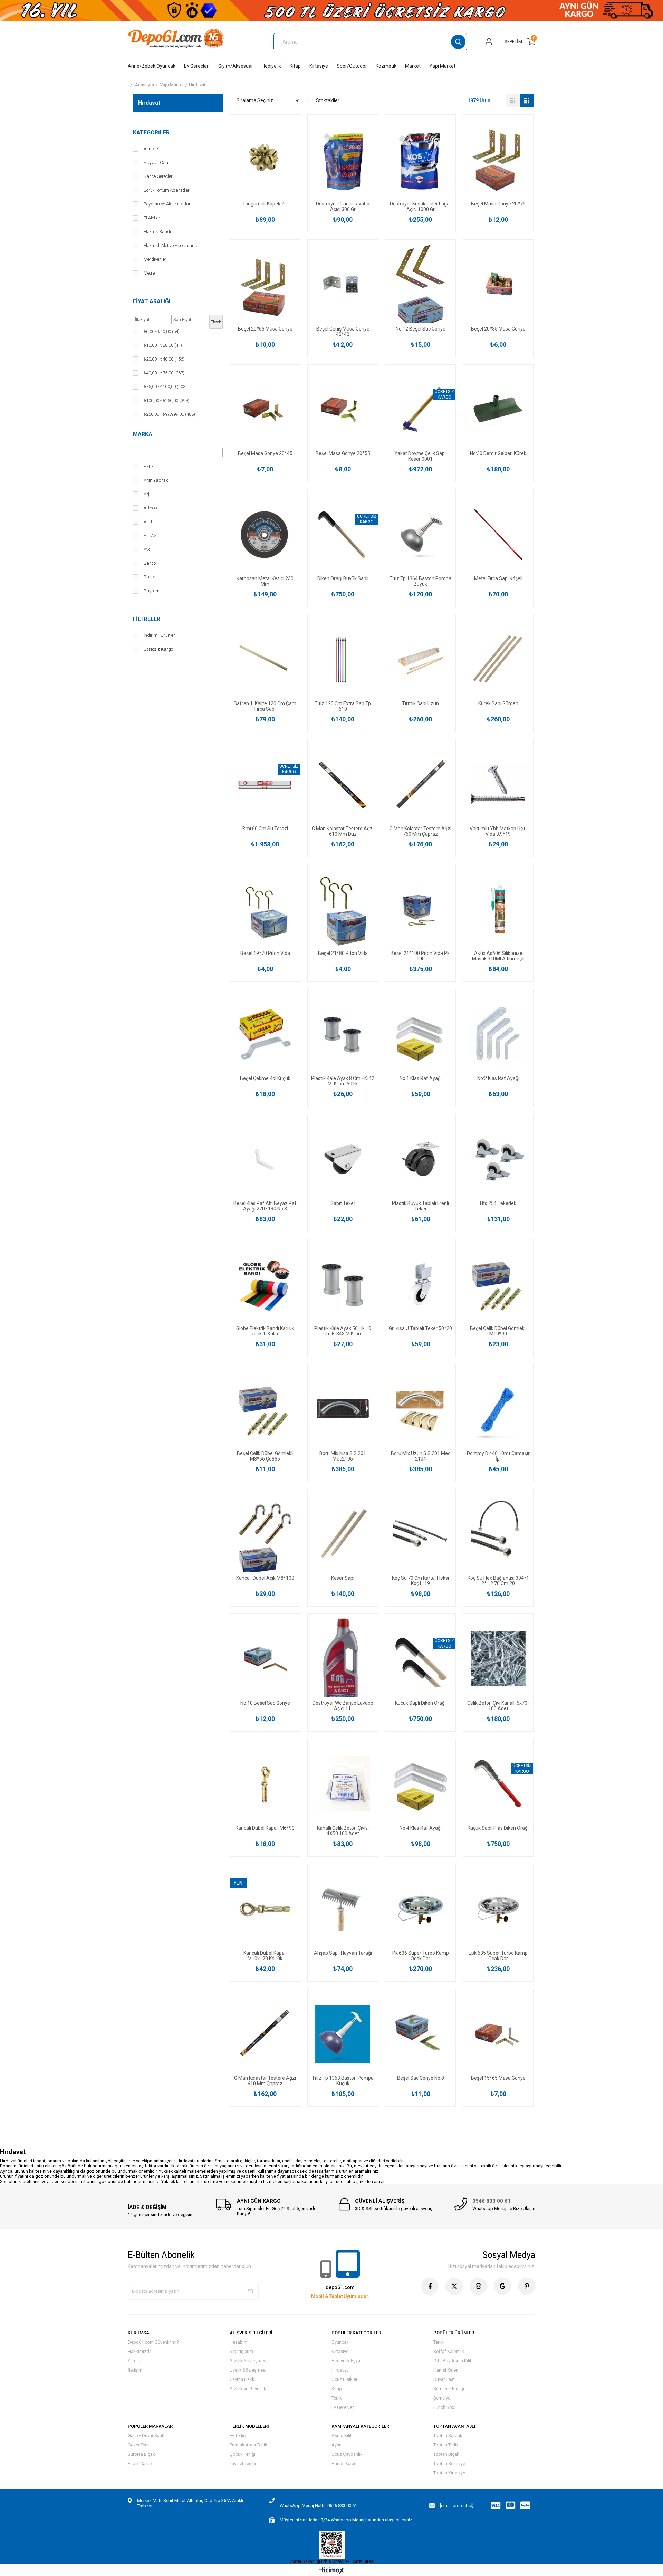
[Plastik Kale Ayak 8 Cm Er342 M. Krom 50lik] (343, 1034)
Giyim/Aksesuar (236, 66)
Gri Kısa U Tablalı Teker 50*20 (420, 1328)
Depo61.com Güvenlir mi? (153, 2342)
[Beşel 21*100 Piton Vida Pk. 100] (420, 909)
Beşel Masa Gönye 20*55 (343, 453)
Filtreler (147, 619)
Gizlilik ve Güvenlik (248, 2389)
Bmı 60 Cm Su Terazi (265, 829)
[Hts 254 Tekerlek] (498, 1159)
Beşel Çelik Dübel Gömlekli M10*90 (498, 1331)
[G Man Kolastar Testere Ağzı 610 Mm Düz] (343, 784)
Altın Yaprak (156, 480)
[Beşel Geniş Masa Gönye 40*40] (343, 285)
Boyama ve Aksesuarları (168, 204)
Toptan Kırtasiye (449, 2473)
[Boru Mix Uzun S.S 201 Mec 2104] (420, 1409)
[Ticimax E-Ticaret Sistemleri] (332, 2571)
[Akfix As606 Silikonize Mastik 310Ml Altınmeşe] (498, 909)
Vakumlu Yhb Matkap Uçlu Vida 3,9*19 (498, 831)
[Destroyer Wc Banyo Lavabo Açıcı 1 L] (343, 1659)
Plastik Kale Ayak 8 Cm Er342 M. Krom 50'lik (343, 1081)
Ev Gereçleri (197, 66)
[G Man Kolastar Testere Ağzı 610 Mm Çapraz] (265, 2034)
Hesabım (239, 2342)
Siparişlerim (241, 2351)
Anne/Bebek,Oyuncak (152, 66)
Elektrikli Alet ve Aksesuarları (172, 245)
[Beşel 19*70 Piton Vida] (265, 909)
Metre (149, 273)
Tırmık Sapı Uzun (420, 703)
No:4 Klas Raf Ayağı (421, 1828)
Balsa (150, 577)
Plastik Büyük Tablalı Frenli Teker (420, 1206)
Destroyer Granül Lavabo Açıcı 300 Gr (343, 207)
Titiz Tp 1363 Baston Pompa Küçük (343, 2081)
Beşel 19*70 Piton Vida (265, 953)
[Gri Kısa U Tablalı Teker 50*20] (420, 1284)
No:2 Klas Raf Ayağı (498, 1078)
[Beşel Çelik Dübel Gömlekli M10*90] (498, 1284)
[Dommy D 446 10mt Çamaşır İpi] (498, 1409)
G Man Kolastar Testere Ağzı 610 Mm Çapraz (265, 2081)
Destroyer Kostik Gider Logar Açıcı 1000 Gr (421, 207)
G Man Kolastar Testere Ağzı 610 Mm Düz (343, 831)
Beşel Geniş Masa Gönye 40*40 (343, 332)
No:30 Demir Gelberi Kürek (498, 453)
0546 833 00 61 (492, 2201)
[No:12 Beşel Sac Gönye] (420, 285)
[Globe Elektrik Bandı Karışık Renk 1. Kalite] (265, 1284)
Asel (148, 522)
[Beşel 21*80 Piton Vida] (343, 909)
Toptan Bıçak (446, 2454)
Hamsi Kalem (446, 2370)
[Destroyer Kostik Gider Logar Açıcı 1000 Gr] (420, 160)
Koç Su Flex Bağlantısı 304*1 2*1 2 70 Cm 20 (498, 1581)
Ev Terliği (238, 2436)
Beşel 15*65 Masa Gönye (498, 2078)
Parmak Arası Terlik (248, 2445)
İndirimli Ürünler (159, 635)
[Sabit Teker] (343, 1159)
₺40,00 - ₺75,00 (164, 373)
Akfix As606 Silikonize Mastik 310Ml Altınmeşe (498, 956)
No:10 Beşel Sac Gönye (265, 1703)
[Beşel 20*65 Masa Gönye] (265, 285)
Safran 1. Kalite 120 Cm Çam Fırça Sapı (265, 706)
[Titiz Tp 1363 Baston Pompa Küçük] (343, 2034)
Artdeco (151, 508)
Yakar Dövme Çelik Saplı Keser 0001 (421, 456)
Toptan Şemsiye (449, 2464)
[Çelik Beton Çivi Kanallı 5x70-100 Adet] (498, 1659)
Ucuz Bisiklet (344, 2379)
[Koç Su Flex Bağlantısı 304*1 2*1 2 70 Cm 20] (498, 1534)
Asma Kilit (154, 149)
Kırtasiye (319, 66)
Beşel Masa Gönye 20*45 (265, 453)
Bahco (150, 563)
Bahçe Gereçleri (159, 176)
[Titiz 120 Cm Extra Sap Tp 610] (343, 659)
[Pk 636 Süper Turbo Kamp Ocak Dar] (420, 1909)
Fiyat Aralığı (152, 301)
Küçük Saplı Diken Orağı (420, 1703)
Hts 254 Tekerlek (498, 1203)
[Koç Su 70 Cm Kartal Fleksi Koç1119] (420, 1534)
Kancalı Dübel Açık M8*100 (265, 1578)
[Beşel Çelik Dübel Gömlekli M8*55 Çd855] (265, 1409)
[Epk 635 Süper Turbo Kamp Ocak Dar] (498, 1909)
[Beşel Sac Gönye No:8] (420, 2034)
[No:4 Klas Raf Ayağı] (420, 1784)
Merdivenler (155, 259)
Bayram (152, 591)
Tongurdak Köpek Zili (265, 204)
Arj (146, 494)
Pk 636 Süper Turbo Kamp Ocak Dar (421, 1956)
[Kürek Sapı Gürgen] (498, 659)
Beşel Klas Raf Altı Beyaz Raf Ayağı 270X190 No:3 (265, 1206)
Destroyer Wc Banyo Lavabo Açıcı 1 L (343, 1706)
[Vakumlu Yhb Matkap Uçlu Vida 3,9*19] (498, 784)
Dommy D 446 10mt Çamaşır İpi (498, 1456)
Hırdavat (340, 2370)
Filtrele (216, 322)
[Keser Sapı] (343, 1534)
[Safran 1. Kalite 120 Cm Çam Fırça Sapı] (265, 659)
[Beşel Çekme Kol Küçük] (265, 1034)
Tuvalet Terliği (243, 2464)
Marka (143, 434)
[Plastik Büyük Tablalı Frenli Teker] (420, 1159)
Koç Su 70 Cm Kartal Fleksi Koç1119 (420, 1581)
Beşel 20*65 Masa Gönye (265, 329)
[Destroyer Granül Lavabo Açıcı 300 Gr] (343, 160)
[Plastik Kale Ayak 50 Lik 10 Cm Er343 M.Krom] (343, 1284)
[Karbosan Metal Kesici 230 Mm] (265, 534)
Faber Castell (141, 2464)
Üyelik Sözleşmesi (248, 2370)
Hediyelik (271, 66)
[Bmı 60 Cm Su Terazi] (265, 784)
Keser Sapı (343, 1578)
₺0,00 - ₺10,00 (162, 331)
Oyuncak (340, 2342)
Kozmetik (386, 66)
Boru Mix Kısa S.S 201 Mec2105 (343, 1456)
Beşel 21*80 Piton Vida (343, 953)
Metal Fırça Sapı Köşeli (498, 578)
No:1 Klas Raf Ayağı (421, 1078)
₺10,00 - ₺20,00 (163, 345)
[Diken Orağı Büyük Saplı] (343, 534)
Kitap (295, 66)
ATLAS (150, 535)
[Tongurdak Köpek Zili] (265, 160)
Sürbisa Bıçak (141, 2454)
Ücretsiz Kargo (158, 649)
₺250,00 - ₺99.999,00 (169, 414)
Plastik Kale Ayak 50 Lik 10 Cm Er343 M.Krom (343, 1331)
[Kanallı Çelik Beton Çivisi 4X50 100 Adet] (343, 1784)
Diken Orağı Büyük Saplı (343, 578)
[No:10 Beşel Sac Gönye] (265, 1659)
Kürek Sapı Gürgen (498, 703)
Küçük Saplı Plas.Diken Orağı (498, 1828)
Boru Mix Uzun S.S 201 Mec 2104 (421, 1456)
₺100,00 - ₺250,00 (166, 400)
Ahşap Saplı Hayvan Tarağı (343, 1953)
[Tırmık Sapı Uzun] (420, 659)
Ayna (337, 2445)
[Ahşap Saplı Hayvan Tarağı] (343, 1909)
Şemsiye (442, 2398)
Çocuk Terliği (242, 2454)
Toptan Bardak (448, 2436)
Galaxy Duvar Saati (146, 2436)
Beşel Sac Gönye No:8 (421, 2078)
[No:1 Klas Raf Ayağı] (420, 1034)
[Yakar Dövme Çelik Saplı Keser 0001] (420, 410)
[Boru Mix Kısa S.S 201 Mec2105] (343, 1409)
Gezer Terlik (139, 2445)
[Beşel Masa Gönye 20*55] (343, 410)
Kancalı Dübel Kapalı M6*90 (265, 1828)
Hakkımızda (140, 2351)
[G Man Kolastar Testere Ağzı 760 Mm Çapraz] (420, 784)
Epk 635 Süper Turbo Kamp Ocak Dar (498, 1956)
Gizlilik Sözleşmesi (248, 2361)
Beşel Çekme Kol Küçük (265, 1078)
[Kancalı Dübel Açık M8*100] (265, 1534)
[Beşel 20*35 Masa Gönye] (498, 285)
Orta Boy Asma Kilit (452, 2361)
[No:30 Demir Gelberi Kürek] (498, 410)
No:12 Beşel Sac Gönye (421, 329)
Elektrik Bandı (157, 232)
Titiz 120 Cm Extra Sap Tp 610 (343, 706)
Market (413, 66)
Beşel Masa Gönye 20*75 (498, 204)
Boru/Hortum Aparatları (167, 190)
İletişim (135, 2370)
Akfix (148, 466)
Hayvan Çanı (156, 162)
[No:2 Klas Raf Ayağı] (498, 1034)
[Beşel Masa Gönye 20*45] (265, 410)
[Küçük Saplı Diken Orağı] (420, 1659)
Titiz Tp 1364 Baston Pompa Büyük (420, 581)
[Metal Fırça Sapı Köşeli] (498, 534)
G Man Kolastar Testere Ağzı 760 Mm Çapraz (420, 831)
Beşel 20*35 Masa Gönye (498, 329)
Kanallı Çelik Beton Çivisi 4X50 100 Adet (343, 1831)
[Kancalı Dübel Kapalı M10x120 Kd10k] (265, 1909)
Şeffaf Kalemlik (449, 2351)
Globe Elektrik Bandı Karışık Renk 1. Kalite (265, 1331)
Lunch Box (444, 2407)
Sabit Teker (343, 1203)
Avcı (148, 549)
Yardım (135, 2361)
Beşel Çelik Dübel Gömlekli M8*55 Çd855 (265, 1456)
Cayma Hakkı (243, 2379)
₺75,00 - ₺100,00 (165, 387)
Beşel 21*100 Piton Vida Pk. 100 (421, 956)
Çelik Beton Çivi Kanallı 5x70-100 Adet (498, 1706)
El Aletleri (152, 218)
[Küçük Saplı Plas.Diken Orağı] (498, 1784)
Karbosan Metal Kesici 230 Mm (265, 581)
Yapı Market (442, 66)
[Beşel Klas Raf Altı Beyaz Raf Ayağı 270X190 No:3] (265, 1159)
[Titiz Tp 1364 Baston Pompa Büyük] (420, 534)
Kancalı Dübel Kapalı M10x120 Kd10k (265, 1956)
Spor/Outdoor (352, 66)
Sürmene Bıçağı (449, 2389)
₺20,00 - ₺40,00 (164, 359)
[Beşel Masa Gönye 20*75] (498, 160)
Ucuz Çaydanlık (347, 2454)
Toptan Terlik (446, 2445)
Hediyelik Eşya (346, 2361)
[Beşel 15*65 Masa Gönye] (498, 2034)
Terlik (337, 2398)
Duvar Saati (445, 2379)
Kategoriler (151, 132)
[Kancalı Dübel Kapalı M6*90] (265, 1784)
